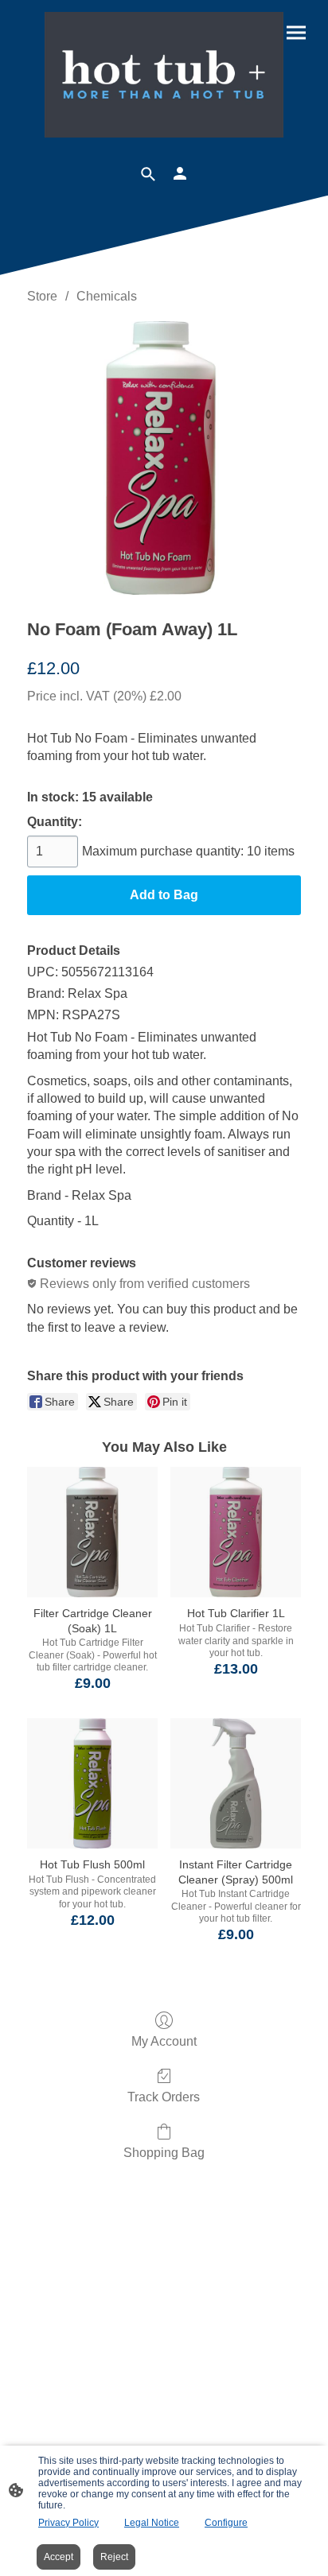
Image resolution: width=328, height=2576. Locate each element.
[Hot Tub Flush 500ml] (92, 1783)
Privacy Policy (68, 2523)
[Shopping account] (180, 173)
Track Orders (164, 2097)
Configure (226, 2523)
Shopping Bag (164, 2153)
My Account (164, 2041)
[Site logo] (164, 75)
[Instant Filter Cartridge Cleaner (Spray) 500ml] (236, 1783)
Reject (114, 2557)
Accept (59, 2557)
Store (42, 296)
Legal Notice (152, 2523)
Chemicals (107, 296)
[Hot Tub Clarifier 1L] (236, 1532)
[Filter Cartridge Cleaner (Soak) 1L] (92, 1532)
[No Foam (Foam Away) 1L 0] (164, 458)
